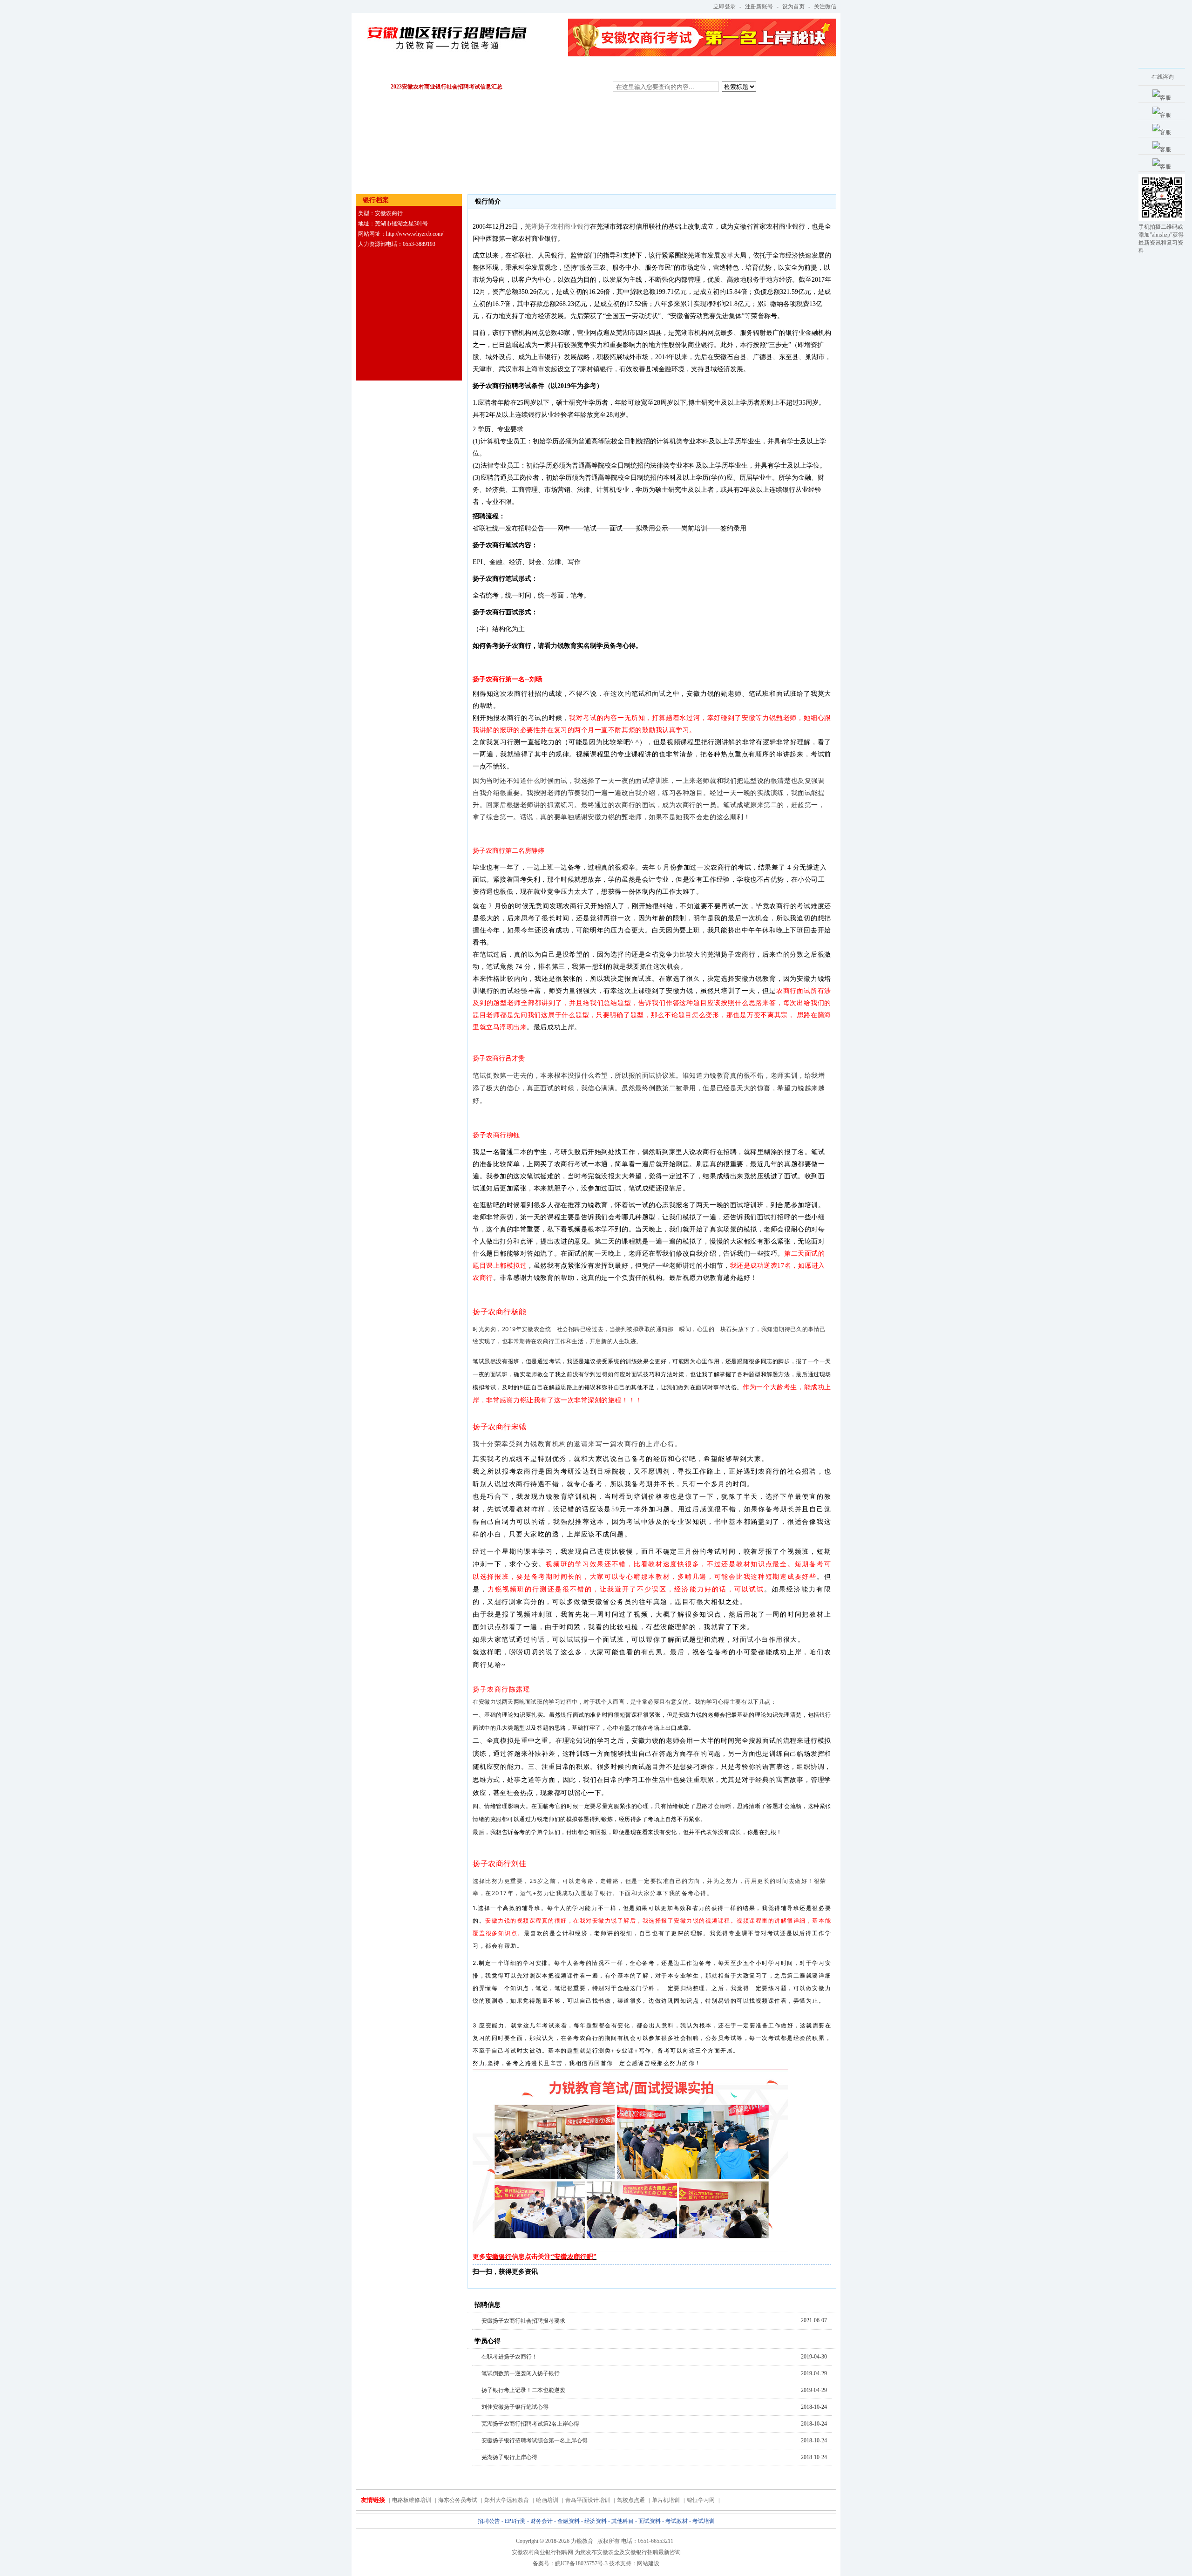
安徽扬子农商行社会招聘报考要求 (523, 2321)
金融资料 (524, 70)
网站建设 (648, 2563)
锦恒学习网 (701, 2500)
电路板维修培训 (412, 2500)
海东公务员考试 (458, 2500)
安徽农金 (608, 2552)
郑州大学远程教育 (507, 2500)
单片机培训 (666, 2500)
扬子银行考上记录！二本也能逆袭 (523, 2390)
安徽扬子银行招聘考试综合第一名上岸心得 (535, 2440)
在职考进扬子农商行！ (509, 2357)
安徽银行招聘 (642, 2552)
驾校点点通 (631, 2500)
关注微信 (825, 7)
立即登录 (725, 7)
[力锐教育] (446, 32)
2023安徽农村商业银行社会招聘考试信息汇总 (447, 87)
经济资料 (572, 70)
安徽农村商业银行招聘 (540, 2552)
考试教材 (716, 70)
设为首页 (793, 7)
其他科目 (620, 70)
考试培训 (764, 70)
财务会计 (476, 70)
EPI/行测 (428, 70)
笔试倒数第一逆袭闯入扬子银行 (521, 2373)
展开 (1125, 128)
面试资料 (668, 70)
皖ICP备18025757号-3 (581, 2563)
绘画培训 (547, 2500)
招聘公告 (380, 70)
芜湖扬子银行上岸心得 (509, 2457)
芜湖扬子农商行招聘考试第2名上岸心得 (530, 2424)
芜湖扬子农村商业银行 (557, 227)
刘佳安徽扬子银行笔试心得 (515, 2407)
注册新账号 (759, 7)
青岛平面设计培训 (588, 2500)
